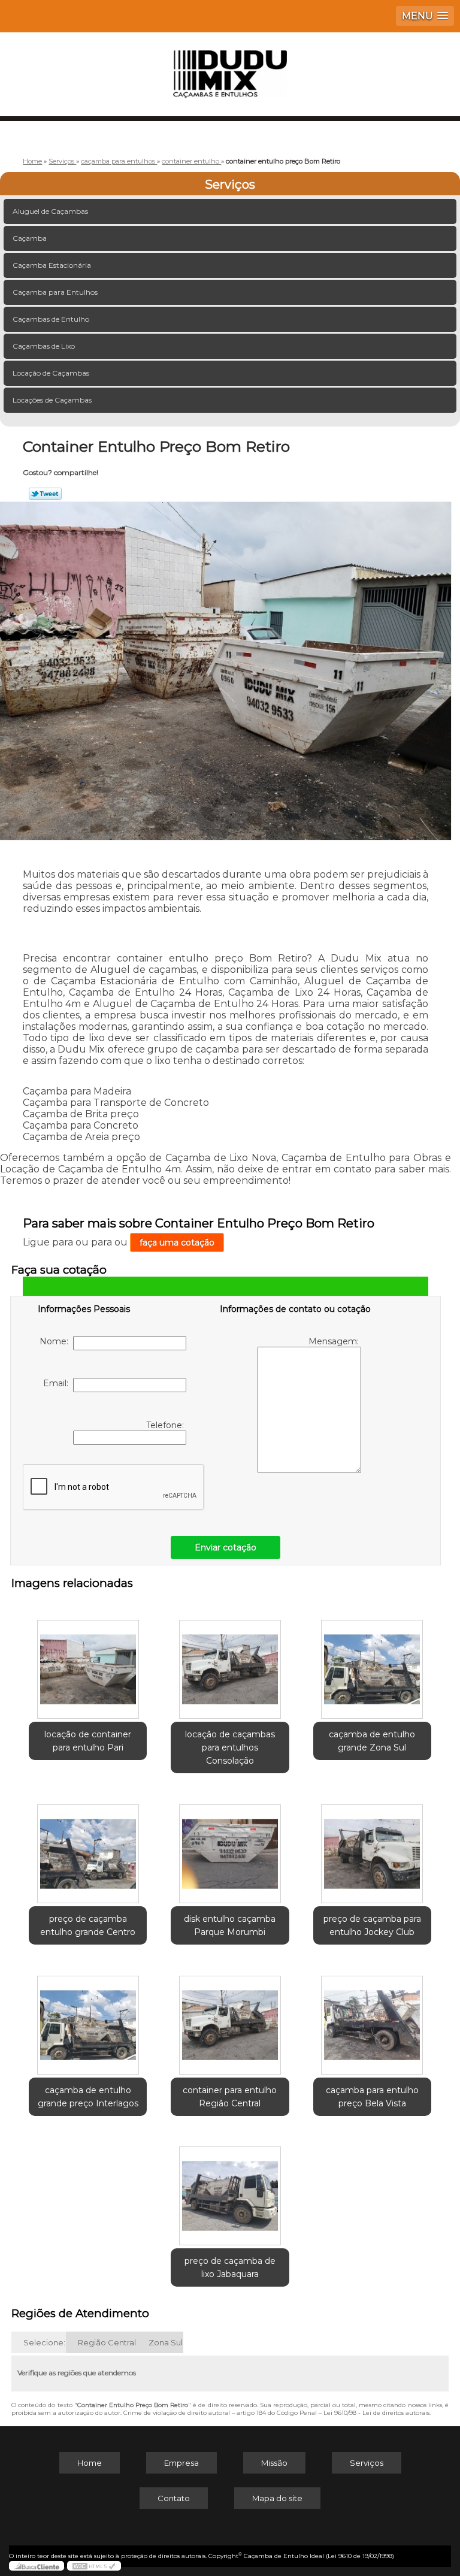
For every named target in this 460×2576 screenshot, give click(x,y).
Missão (274, 2463)
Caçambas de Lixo (44, 346)
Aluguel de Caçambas (50, 211)
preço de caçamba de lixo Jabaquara (230, 2267)
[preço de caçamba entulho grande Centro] (88, 1848)
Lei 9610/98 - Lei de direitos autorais (376, 2413)
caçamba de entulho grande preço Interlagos (88, 2097)
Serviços (230, 185)
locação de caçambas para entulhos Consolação (230, 1747)
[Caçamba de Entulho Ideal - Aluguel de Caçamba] (230, 68)
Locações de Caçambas (52, 400)
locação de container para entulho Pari (88, 1741)
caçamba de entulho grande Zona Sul (372, 1741)
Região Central (107, 2342)
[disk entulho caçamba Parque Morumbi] (230, 1848)
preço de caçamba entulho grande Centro (88, 1925)
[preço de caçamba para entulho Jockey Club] (372, 1848)
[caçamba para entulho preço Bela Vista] (372, 2019)
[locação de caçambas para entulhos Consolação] (230, 1663)
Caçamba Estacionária (52, 265)
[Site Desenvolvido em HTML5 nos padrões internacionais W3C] (94, 2566)
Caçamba (30, 238)
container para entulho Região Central (230, 2097)
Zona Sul (166, 2342)
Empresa (181, 2463)
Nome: (56, 1341)
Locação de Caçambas (51, 373)
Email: (58, 1383)
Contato (174, 2498)
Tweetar (45, 494)
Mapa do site (277, 2498)
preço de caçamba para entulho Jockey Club (372, 1925)
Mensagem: (335, 1341)
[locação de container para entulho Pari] (88, 1663)
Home (90, 2463)
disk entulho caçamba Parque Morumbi (230, 1925)
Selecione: (44, 2342)
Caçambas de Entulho (51, 319)
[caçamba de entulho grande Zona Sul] (372, 1663)
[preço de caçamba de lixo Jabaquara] (230, 2190)
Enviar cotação (226, 1547)
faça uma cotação (177, 1242)
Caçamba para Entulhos (55, 292)
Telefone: (166, 1425)
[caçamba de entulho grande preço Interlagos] (88, 2019)
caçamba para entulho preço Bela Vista (372, 2097)
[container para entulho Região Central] (230, 2019)
